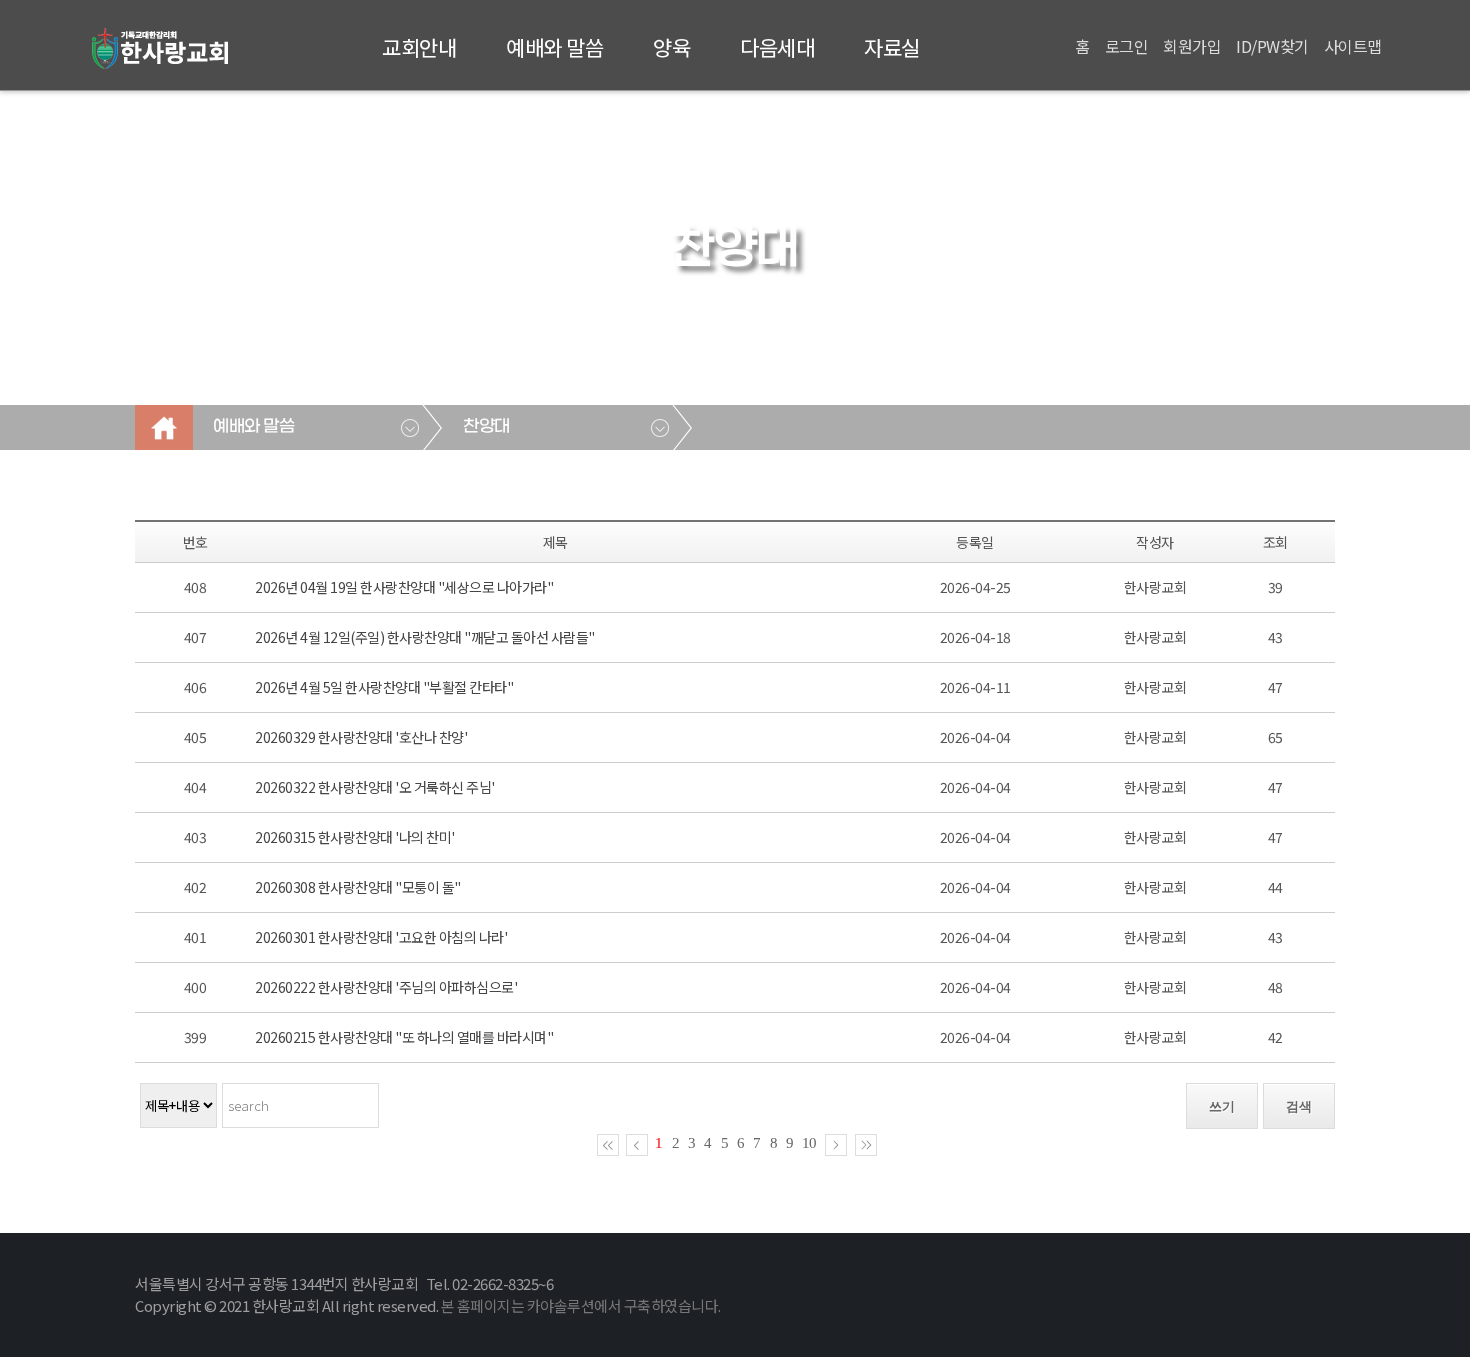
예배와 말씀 (554, 47)
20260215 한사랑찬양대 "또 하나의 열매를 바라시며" (404, 1037)
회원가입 (1192, 46)
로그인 (1127, 46)
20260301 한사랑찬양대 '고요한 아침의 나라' (381, 937)
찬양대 (486, 427)
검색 (1299, 1106)
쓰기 (1222, 1106)
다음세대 (777, 47)
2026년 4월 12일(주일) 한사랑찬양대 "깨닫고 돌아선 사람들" (425, 637)
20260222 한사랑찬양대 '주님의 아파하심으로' (386, 987)
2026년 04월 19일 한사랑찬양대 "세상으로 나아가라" (404, 587)
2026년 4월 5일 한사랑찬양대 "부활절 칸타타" (384, 687)
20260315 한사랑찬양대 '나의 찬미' (355, 837)
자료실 (892, 47)
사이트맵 (1353, 46)
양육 (671, 47)
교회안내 (419, 47)
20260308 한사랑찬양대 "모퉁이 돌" (358, 887)
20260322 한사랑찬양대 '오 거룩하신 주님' (375, 787)
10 (809, 1143)
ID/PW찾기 (1272, 46)
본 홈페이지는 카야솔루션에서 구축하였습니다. (581, 1305)
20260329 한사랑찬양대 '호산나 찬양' (361, 737)
